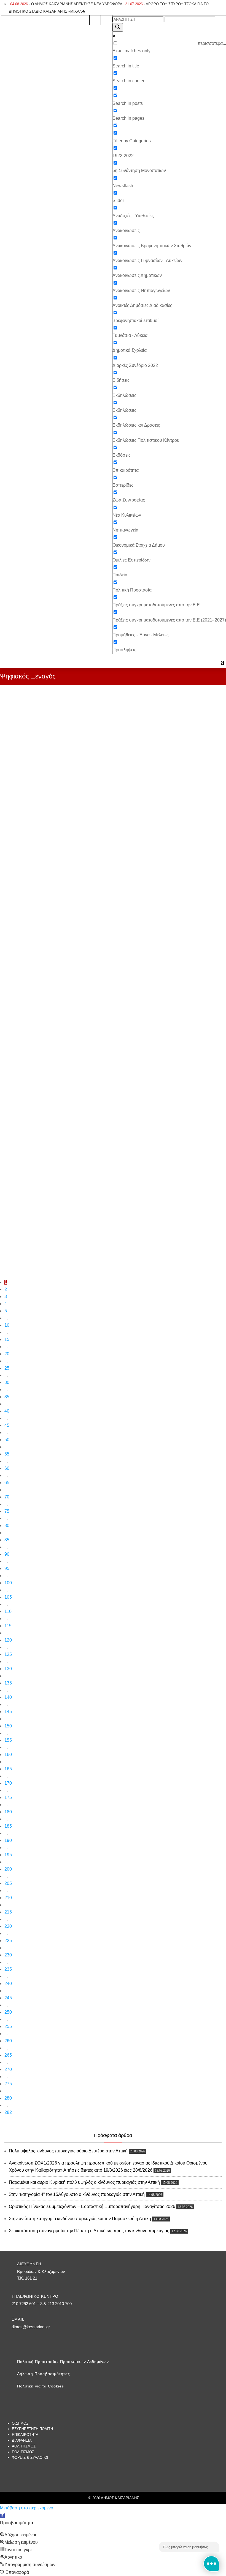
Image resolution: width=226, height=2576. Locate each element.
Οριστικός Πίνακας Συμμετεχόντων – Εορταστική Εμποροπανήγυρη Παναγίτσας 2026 (92, 2206)
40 (7, 1411)
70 (7, 1497)
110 (8, 1611)
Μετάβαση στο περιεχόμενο (27, 2508)
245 (8, 1998)
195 (8, 1855)
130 (8, 1669)
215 (8, 1912)
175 (8, 1797)
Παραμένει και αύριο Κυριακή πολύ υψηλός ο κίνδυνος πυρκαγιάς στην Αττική (84, 2182)
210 (8, 1898)
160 (8, 1755)
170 (8, 1783)
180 (8, 1812)
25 (7, 1368)
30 (7, 1382)
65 (7, 1483)
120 (8, 1640)
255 (8, 2026)
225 (8, 1941)
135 (8, 1683)
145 (8, 1712)
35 (7, 1397)
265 (8, 2055)
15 (7, 1339)
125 (8, 1654)
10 (7, 1325)
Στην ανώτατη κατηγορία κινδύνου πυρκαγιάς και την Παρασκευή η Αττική (80, 2219)
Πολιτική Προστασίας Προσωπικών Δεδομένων (63, 2362)
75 (7, 1511)
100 (8, 1583)
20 (7, 1354)
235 (8, 1969)
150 (8, 1726)
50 (7, 1440)
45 (7, 1425)
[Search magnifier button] (118, 27)
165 (8, 1769)
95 (7, 1568)
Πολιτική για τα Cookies (41, 2386)
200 (8, 1869)
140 (8, 1697)
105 (8, 1597)
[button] (2, 2515)
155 (8, 1740)
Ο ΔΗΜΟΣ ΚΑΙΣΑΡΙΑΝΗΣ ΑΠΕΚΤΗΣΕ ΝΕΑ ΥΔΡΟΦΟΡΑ (66, 4)
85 (7, 1540)
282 (8, 2112)
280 (8, 2098)
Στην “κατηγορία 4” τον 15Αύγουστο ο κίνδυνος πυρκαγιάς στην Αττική (77, 2194)
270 (8, 2069)
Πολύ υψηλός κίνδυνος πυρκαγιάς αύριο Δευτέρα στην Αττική (68, 2151)
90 (7, 1554)
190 (8, 1840)
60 (7, 1468)
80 (7, 1526)
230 (8, 1955)
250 (8, 2012)
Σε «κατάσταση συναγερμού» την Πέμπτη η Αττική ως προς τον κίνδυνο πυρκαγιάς (89, 2231)
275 (8, 2084)
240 (8, 1984)
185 (8, 1826)
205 (8, 1883)
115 (8, 1626)
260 (8, 2041)
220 (8, 1926)
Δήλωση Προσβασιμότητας (44, 2374)
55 (7, 1454)
